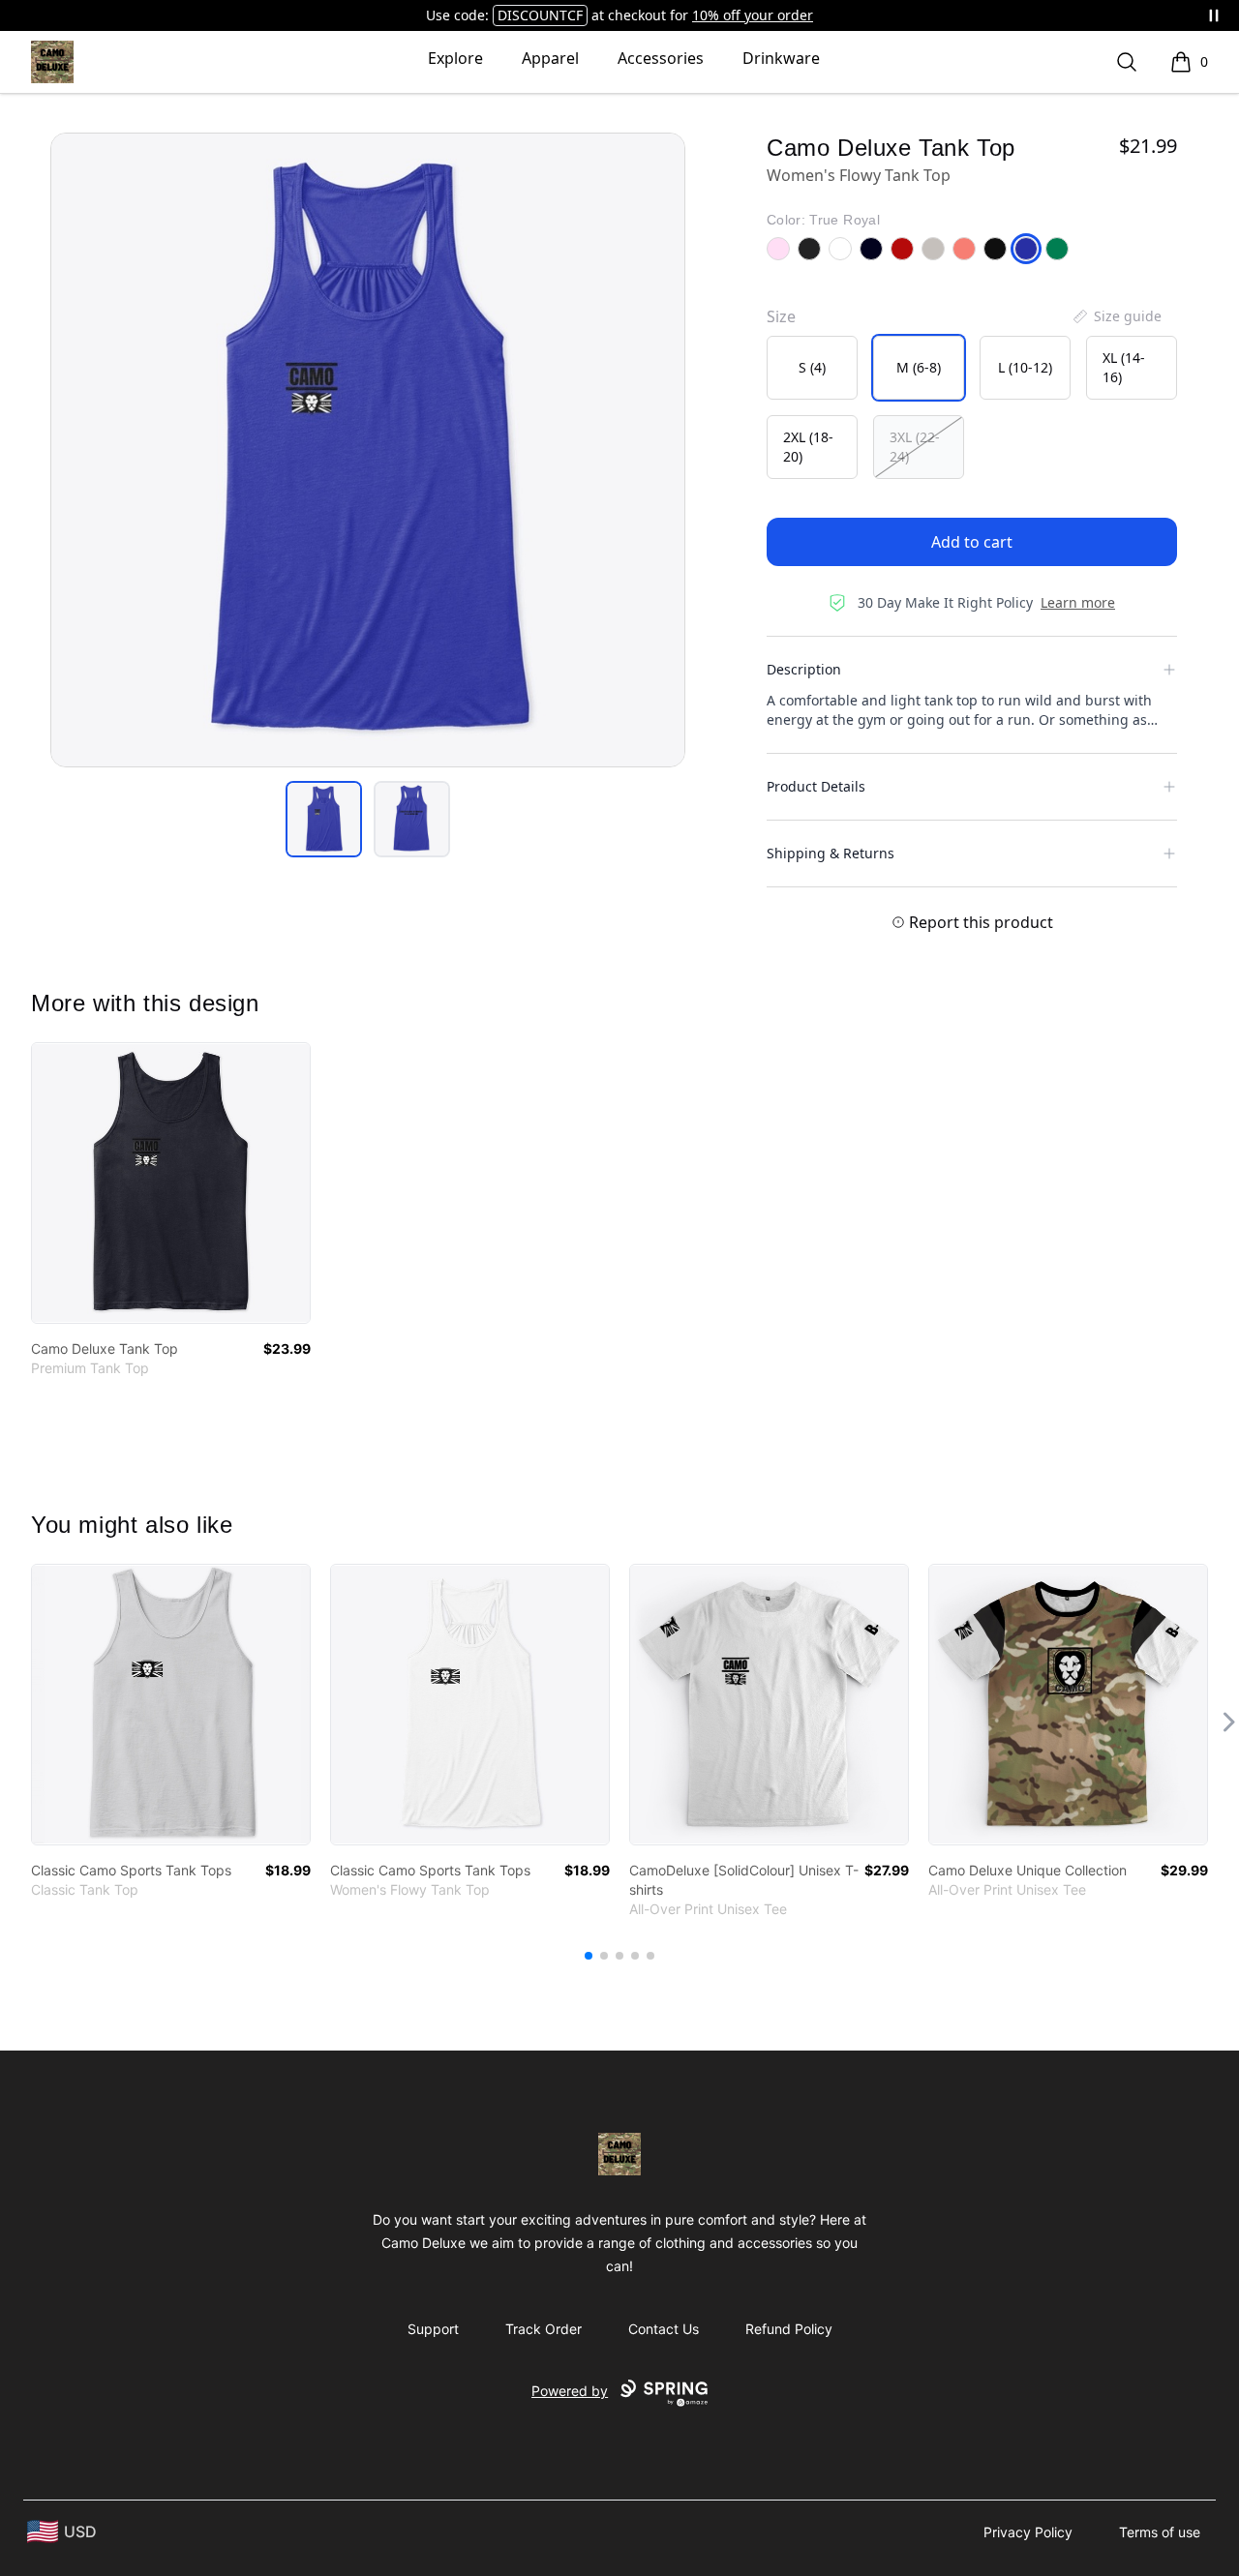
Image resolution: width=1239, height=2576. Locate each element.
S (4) (812, 367)
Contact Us (664, 2329)
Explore (455, 58)
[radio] (812, 368)
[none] (1116, 316)
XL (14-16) (1124, 367)
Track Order (544, 2329)
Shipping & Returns (831, 853)
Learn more (1078, 602)
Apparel (550, 58)
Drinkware (781, 58)
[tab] (324, 819)
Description (804, 669)
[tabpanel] (368, 450)
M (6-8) (919, 367)
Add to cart (972, 542)
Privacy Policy (1028, 2532)
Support (433, 2329)
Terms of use (1160, 2532)
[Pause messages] (1214, 15)
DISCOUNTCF (540, 15)
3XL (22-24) (915, 447)
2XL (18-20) (808, 447)
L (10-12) (1025, 367)
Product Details (816, 786)
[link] (171, 1183)
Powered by (570, 2391)
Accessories (661, 58)
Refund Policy (789, 2329)
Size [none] (781, 316)
